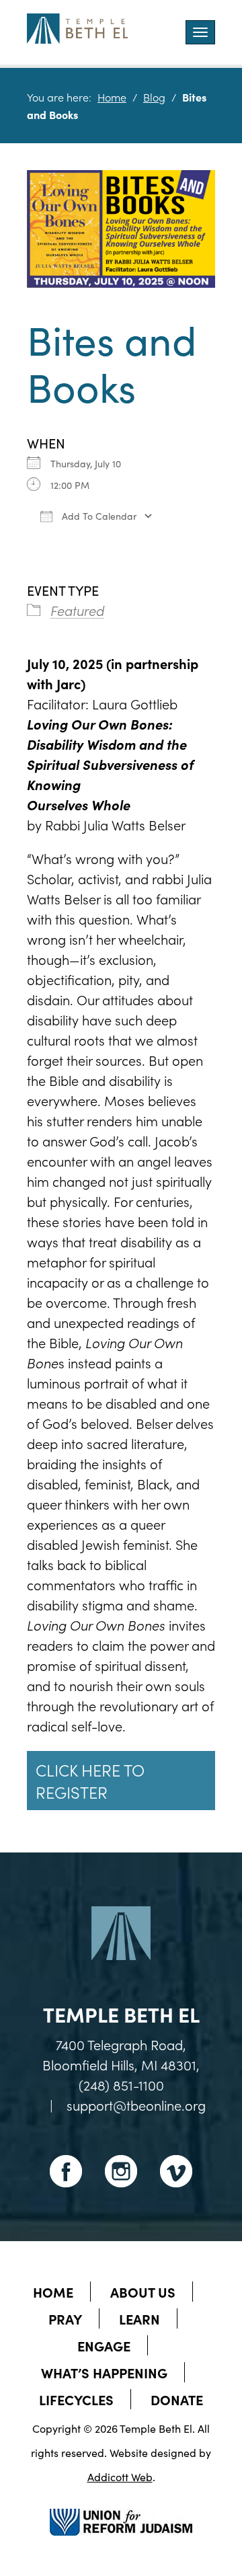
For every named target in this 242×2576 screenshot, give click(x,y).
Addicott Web (120, 2476)
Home (112, 97)
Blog (154, 97)
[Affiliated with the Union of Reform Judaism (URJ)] (121, 2510)
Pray (65, 2318)
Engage (104, 2345)
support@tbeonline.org (136, 2105)
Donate (177, 2399)
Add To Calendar (98, 516)
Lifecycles (76, 2399)
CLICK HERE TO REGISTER (90, 1781)
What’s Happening (104, 2372)
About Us (143, 2292)
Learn (139, 2318)
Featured (77, 610)
